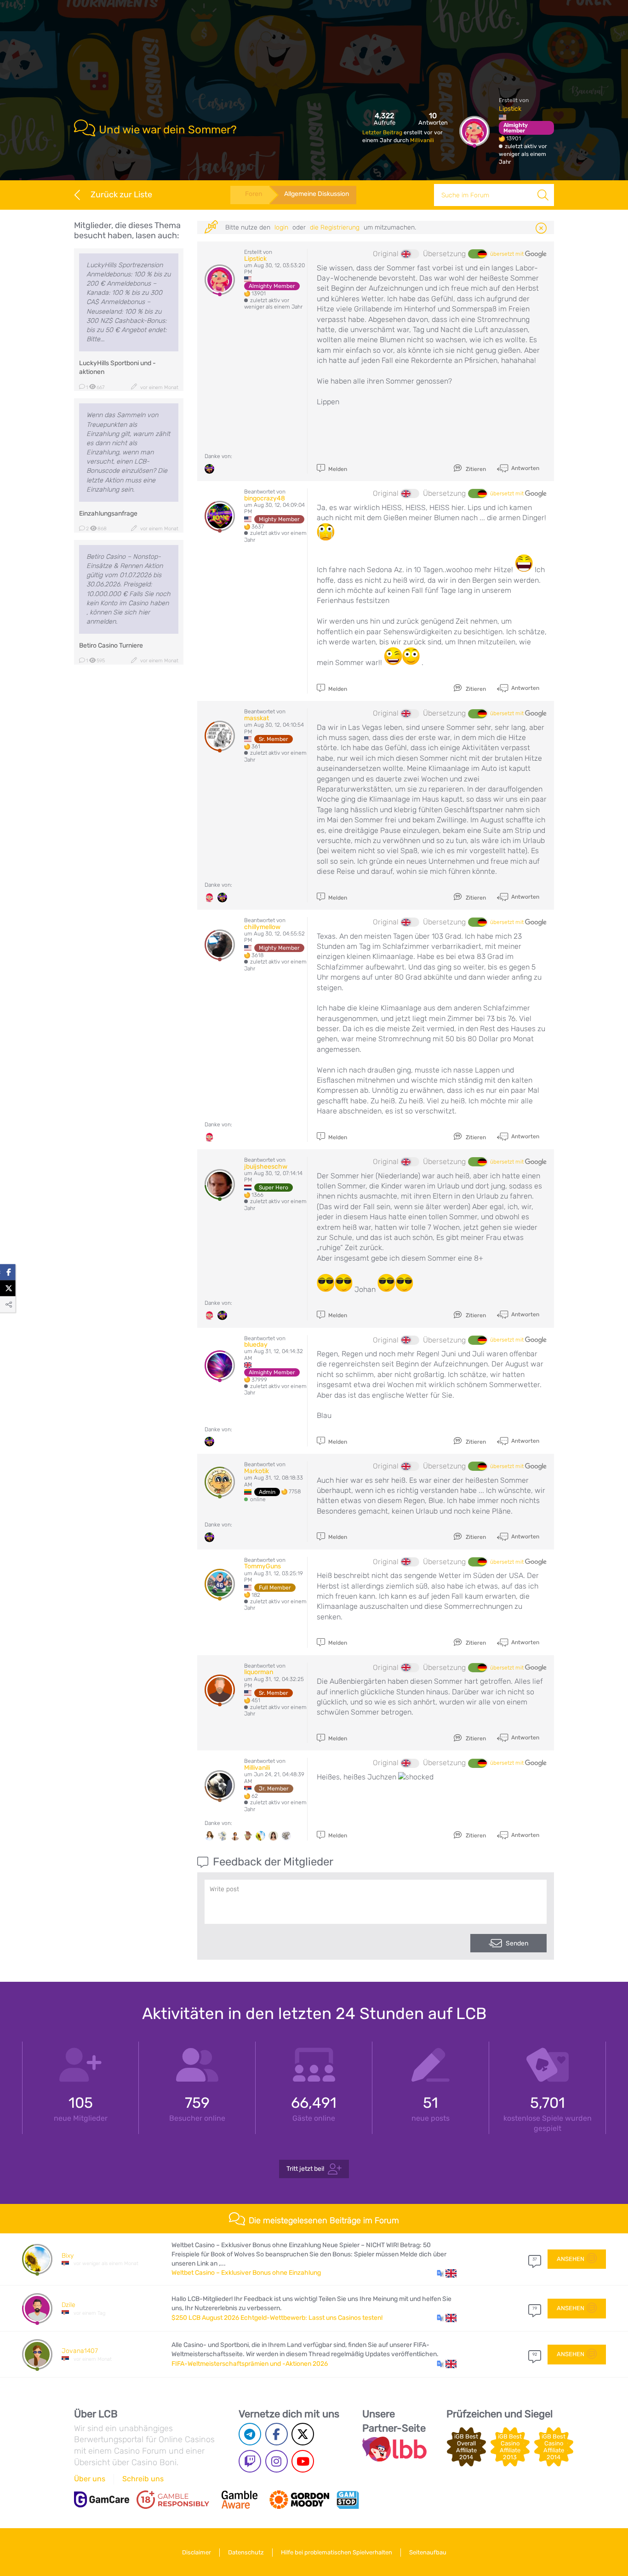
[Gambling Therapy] (299, 2500)
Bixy (68, 2256)
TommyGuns (263, 1566)
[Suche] (543, 195)
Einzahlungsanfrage (108, 513)
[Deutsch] (477, 254)
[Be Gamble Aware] (240, 2500)
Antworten (525, 468)
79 (535, 2308)
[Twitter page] (303, 2434)
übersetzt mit (508, 254)
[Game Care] (102, 2499)
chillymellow (262, 927)
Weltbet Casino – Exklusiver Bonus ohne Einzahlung (246, 2273)
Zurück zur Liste (121, 195)
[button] (447, 2273)
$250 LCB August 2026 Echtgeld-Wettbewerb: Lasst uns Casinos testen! (277, 2318)
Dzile (69, 2305)
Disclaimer (197, 2552)
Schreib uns (143, 2479)
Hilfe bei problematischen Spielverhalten (337, 2552)
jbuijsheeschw (266, 1167)
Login (281, 227)
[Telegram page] (250, 2434)
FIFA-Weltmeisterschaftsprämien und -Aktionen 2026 (250, 2364)
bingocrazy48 (265, 498)
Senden (517, 1943)
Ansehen (571, 2259)
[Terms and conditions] (173, 2500)
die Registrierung (335, 227)
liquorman (259, 1672)
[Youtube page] (303, 2461)
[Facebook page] (277, 2434)
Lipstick (510, 109)
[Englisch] (410, 254)
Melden (337, 469)
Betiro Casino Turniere (111, 645)
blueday (256, 1345)
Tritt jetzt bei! (305, 2169)
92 (535, 2354)
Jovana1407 (80, 2351)
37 (535, 2259)
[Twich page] (250, 2461)
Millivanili (422, 140)
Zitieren (475, 469)
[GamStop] (348, 2500)
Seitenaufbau (428, 2552)
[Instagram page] (277, 2461)
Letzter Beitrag (383, 132)
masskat (257, 718)
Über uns (90, 2479)
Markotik (257, 1471)
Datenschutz (246, 2552)
